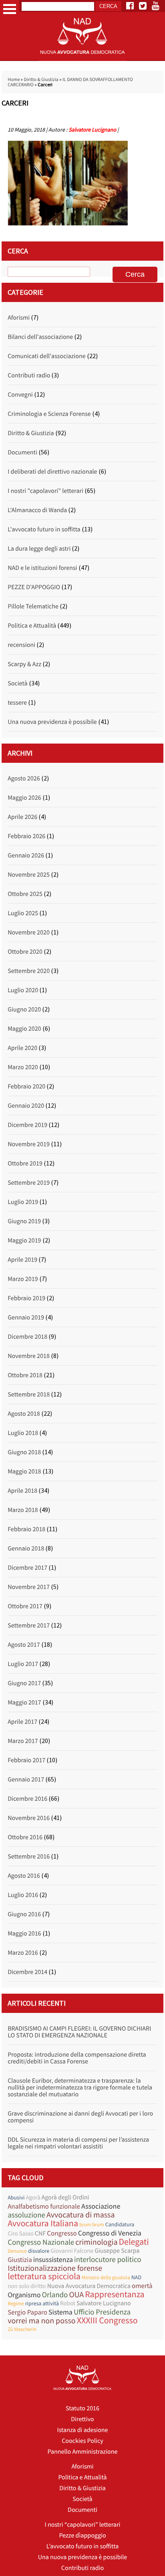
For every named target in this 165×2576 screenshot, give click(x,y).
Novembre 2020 (29, 932)
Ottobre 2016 (25, 1837)
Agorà (33, 2198)
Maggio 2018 (24, 1471)
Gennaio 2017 (26, 1779)
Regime (16, 2303)
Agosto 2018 (24, 1414)
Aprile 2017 (22, 1722)
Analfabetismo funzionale (44, 2206)
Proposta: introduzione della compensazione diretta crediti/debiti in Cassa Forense (77, 2058)
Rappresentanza (115, 2295)
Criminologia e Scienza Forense (49, 414)
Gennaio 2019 (26, 1317)
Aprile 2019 (22, 1260)
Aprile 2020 (22, 1048)
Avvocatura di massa (81, 2215)
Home (14, 80)
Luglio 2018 (23, 1433)
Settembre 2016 (29, 1857)
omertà (142, 2286)
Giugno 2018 (24, 1452)
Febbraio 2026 (26, 836)
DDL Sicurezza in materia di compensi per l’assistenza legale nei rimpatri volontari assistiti (78, 2143)
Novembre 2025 (29, 875)
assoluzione (26, 2215)
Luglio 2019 (23, 1202)
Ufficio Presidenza (102, 2312)
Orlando (55, 2295)
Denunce (17, 2251)
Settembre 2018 (29, 1394)
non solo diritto (27, 2286)
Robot (68, 2303)
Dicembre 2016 (27, 1799)
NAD (136, 2277)
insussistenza (53, 2259)
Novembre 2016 (29, 1818)
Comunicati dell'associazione (46, 356)
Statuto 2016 (82, 2408)
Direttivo (82, 2419)
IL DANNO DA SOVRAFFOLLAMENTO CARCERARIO (70, 82)
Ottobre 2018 (25, 1375)
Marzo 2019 (23, 1279)
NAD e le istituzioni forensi (42, 568)
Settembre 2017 (29, 1625)
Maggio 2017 (24, 1702)
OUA (76, 2295)
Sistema (60, 2312)
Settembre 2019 (29, 1183)
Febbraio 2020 (26, 1086)
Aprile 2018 (22, 1491)
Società (17, 683)
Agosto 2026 (24, 778)
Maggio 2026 (24, 798)
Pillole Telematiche (33, 606)
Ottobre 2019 (25, 1163)
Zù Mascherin (22, 2329)
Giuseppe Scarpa (117, 2251)
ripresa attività (42, 2303)
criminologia (96, 2242)
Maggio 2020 (24, 1029)
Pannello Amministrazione (83, 2452)
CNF (40, 2233)
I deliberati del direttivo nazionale (52, 472)
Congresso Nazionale (41, 2243)
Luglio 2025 (23, 913)
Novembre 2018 (29, 1356)
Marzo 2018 (23, 1510)
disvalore (39, 2251)
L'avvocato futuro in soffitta (44, 529)
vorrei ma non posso (42, 2321)
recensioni (21, 645)
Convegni (20, 395)
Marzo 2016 (23, 1953)
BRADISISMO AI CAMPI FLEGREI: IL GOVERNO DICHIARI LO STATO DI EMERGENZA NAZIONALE (79, 2032)
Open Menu (10, 9)
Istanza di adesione (82, 2430)
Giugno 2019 (24, 1221)
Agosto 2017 (24, 1645)
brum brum (92, 2224)
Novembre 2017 (29, 1587)
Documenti (22, 452)
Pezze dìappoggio (82, 2535)
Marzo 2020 (23, 1067)
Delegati (134, 2242)
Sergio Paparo (27, 2312)
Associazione (101, 2206)
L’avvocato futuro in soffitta (83, 2546)
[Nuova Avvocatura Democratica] (82, 59)
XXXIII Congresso (107, 2321)
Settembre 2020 (29, 971)
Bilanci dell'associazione (40, 337)
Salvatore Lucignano (92, 130)
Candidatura (120, 2224)
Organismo (24, 2295)
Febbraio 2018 (26, 1529)
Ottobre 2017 (25, 1606)
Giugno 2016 (24, 1914)
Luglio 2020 (23, 990)
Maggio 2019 (24, 1240)
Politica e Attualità (32, 626)
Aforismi (19, 318)
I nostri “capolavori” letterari (83, 2525)
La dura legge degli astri (39, 549)
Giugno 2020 (24, 1009)
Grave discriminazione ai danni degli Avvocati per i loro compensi (80, 2117)
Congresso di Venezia (110, 2233)
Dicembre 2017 (27, 1568)
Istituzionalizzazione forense (55, 2268)
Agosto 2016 (24, 1876)
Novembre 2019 (29, 1144)
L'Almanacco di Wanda (37, 510)
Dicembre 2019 (27, 1125)
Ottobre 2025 (25, 894)
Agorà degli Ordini (65, 2197)
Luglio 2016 (23, 1895)
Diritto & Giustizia (41, 80)
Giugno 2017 (24, 1683)
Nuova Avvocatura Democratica (89, 2286)
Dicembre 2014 (27, 1972)
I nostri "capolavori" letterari (45, 491)
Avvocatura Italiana (43, 2224)
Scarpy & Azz (24, 664)
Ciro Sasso (21, 2234)
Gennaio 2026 (26, 855)
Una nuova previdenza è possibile (52, 722)
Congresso (62, 2233)
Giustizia (20, 2260)
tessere (17, 703)
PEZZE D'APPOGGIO (34, 587)
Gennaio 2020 (26, 1106)
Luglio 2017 (23, 1664)
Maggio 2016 (24, 1934)
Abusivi (16, 2197)
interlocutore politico (108, 2260)
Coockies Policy (82, 2441)
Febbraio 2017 (26, 1760)
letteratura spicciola (44, 2277)
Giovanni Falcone (72, 2251)
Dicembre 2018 (27, 1337)
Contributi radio (29, 375)
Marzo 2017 (23, 1741)
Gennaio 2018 (26, 1548)
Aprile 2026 (22, 817)
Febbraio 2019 (26, 1298)
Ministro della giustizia (106, 2277)
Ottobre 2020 (25, 952)
